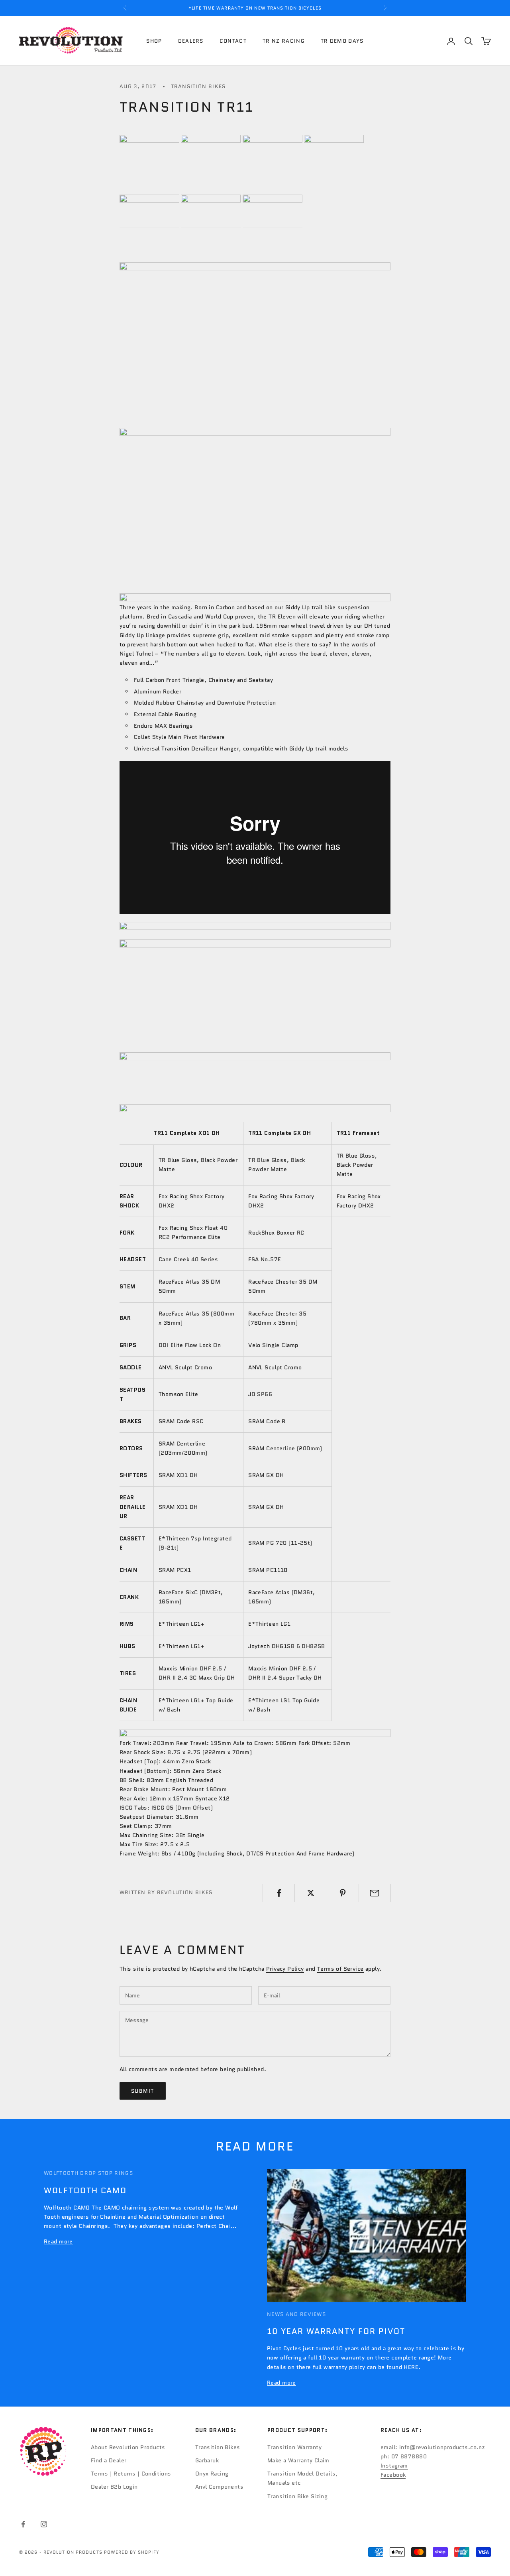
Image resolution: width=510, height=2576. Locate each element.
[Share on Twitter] (311, 1893)
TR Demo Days (342, 41)
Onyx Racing (212, 2474)
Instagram (394, 2466)
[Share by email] (375, 1893)
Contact (233, 41)
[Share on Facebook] (279, 1893)
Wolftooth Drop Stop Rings (88, 2173)
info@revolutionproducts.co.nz (442, 2447)
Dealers (191, 41)
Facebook (393, 2475)
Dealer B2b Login (114, 2487)
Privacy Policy (285, 1969)
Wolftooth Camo (85, 2190)
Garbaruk (207, 2460)
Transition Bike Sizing (297, 2496)
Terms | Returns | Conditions (131, 2474)
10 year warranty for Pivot (336, 2331)
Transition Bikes (198, 86)
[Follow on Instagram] (44, 2524)
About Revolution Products (128, 2447)
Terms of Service (340, 1969)
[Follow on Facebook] (23, 2524)
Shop (154, 41)
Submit (143, 2091)
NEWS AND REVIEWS (296, 2314)
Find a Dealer (109, 2460)
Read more (58, 2241)
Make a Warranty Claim (298, 2460)
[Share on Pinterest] (343, 1893)
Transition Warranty (294, 2447)
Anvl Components (219, 2487)
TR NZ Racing (284, 41)
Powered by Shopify (132, 2552)
